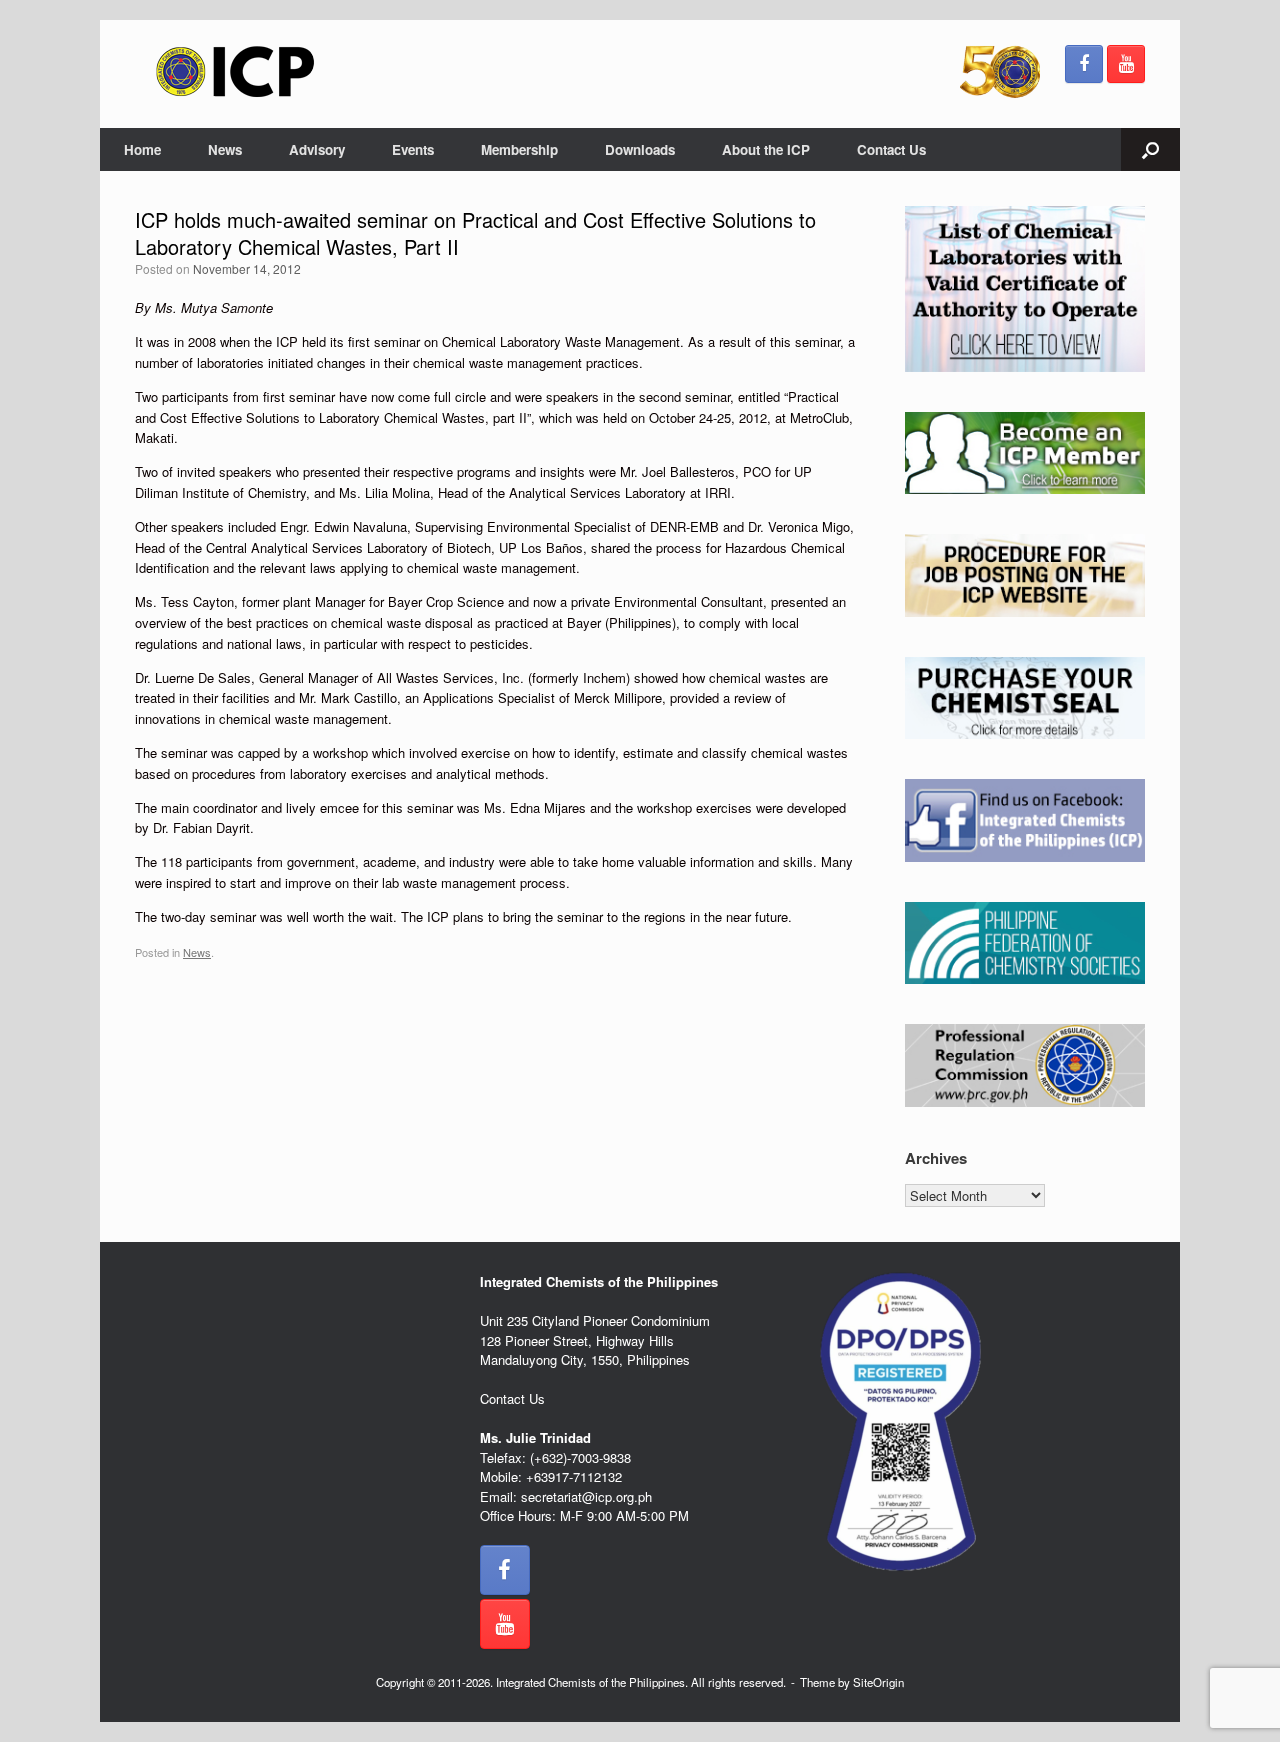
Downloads (640, 149)
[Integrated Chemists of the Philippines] (235, 71)
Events (413, 149)
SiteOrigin (878, 1682)
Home (142, 149)
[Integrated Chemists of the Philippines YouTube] (1126, 64)
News (225, 149)
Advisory (317, 149)
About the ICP (766, 149)
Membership (519, 149)
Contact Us (891, 149)
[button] (1150, 149)
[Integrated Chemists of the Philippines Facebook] (1084, 64)
